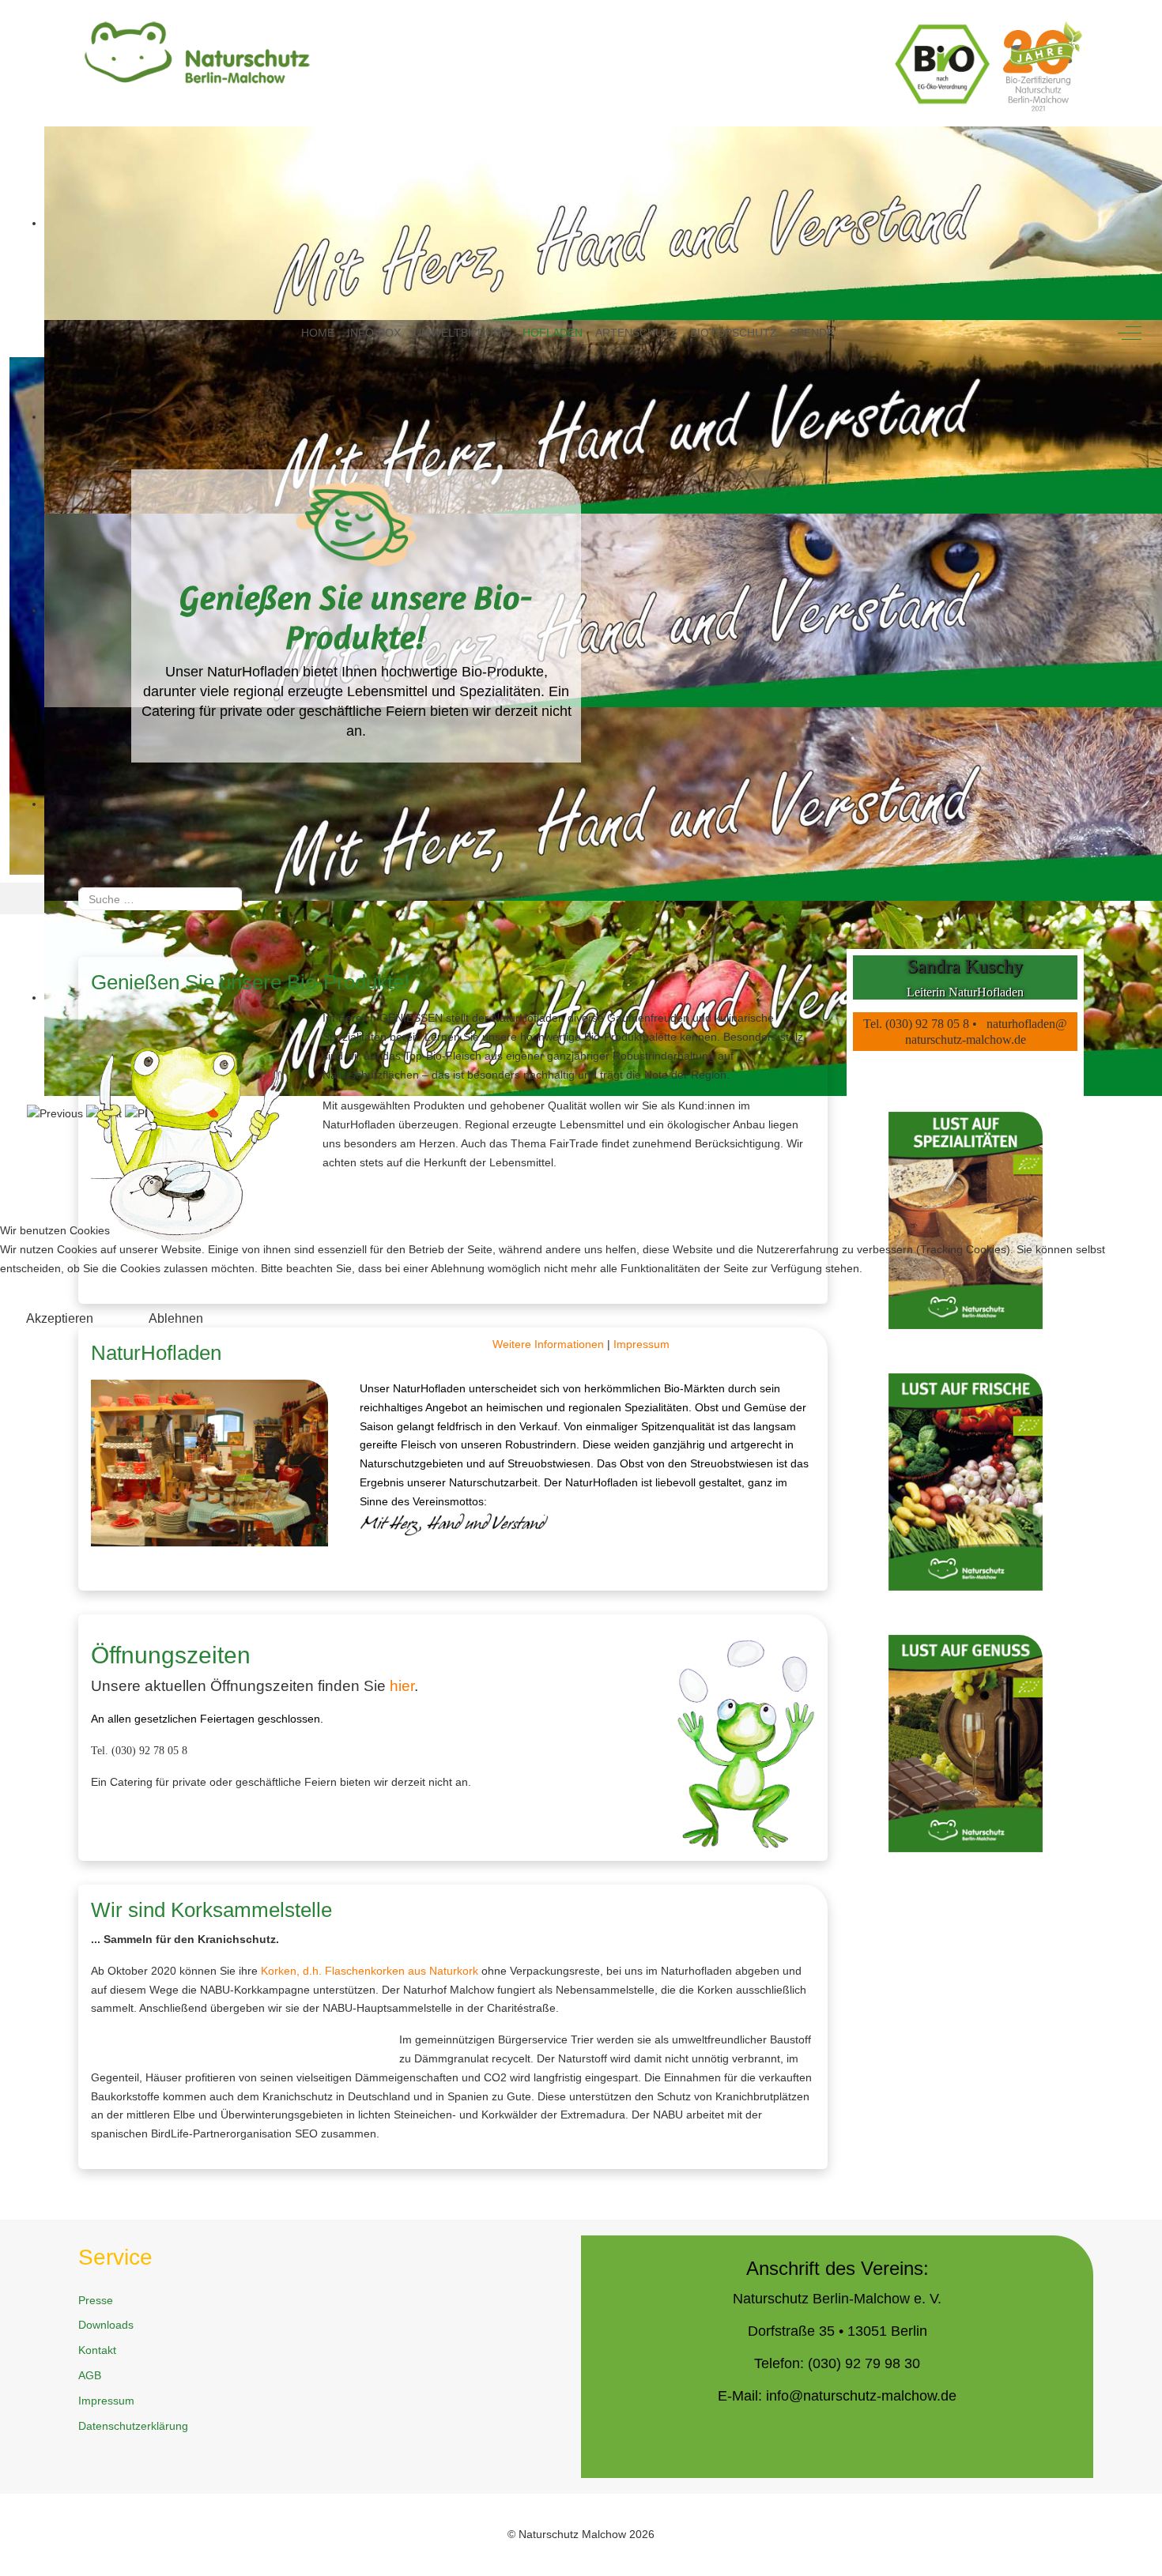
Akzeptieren (60, 1318)
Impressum (641, 1344)
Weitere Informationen (548, 1344)
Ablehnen (176, 1318)
